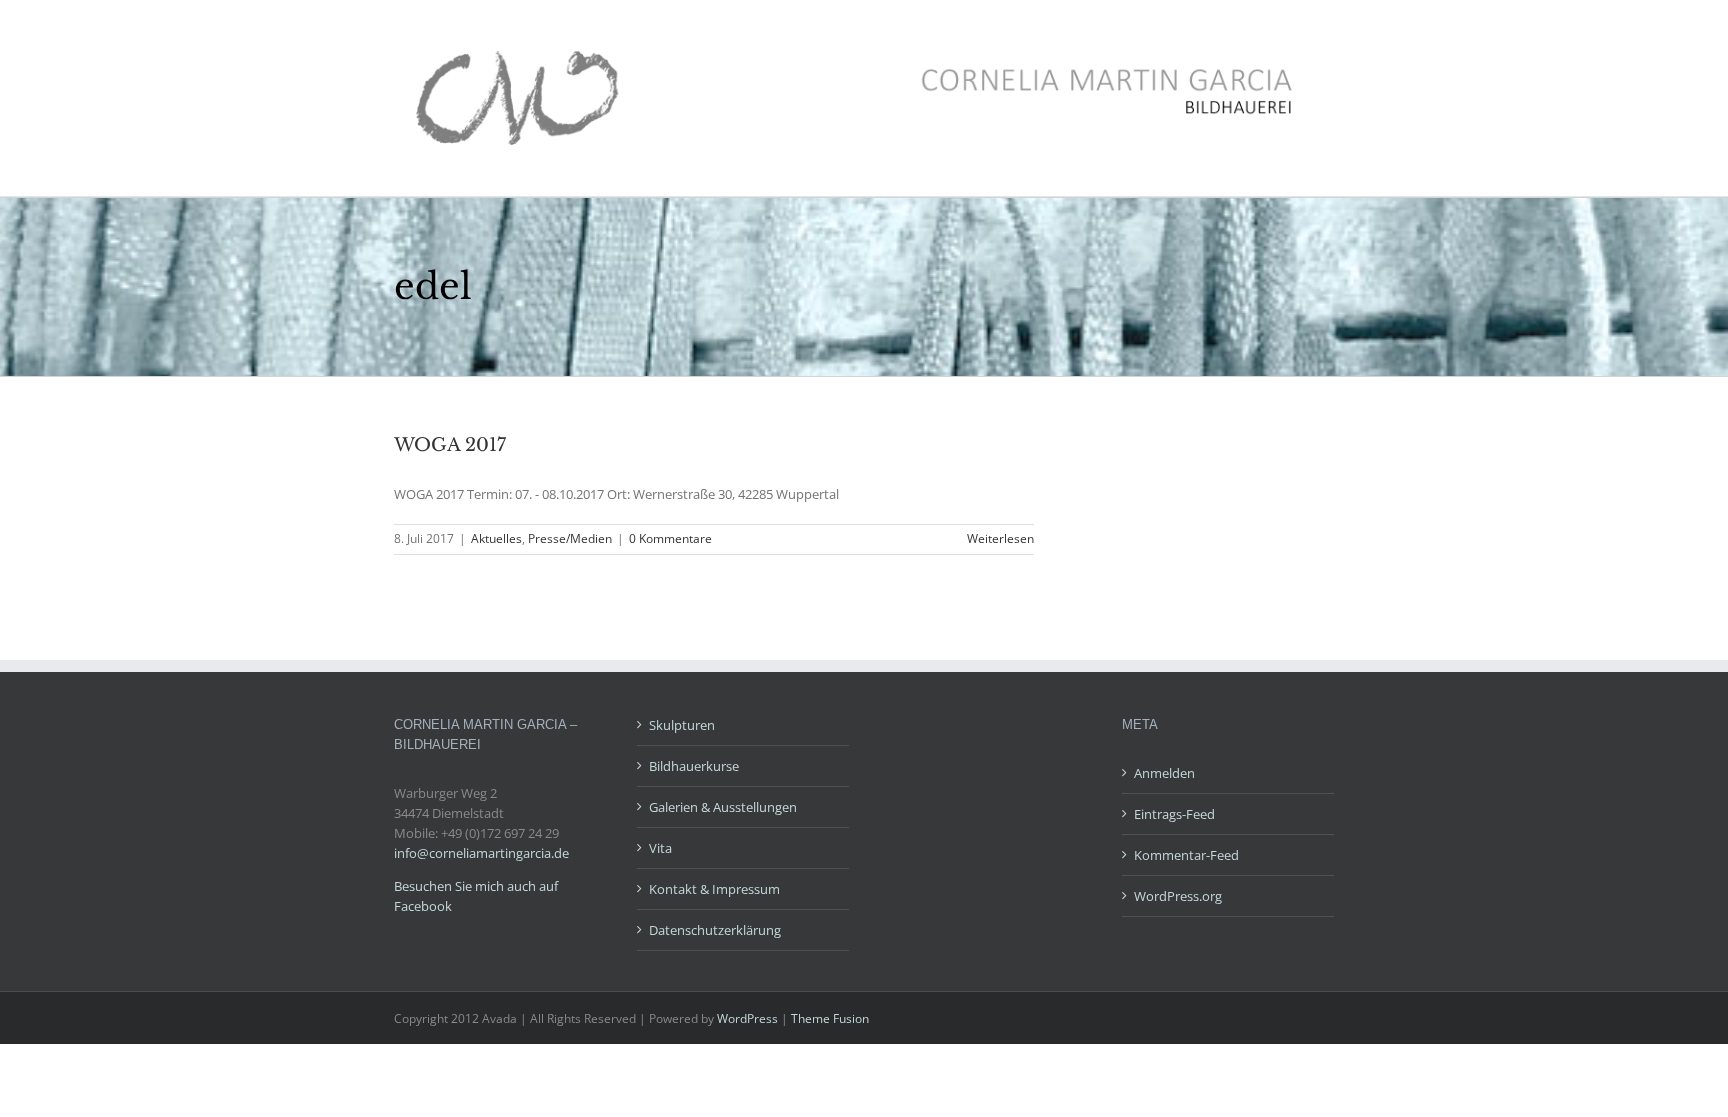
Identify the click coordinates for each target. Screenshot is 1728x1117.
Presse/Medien (570, 538)
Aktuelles (496, 538)
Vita (660, 848)
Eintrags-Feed (1174, 814)
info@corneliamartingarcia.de (481, 853)
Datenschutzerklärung (715, 930)
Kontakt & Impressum (714, 889)
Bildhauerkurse (694, 766)
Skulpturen (682, 725)
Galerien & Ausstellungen (723, 807)
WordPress (747, 1018)
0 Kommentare (670, 538)
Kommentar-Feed (1186, 855)
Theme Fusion (830, 1018)
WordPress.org (1178, 896)
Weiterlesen (1000, 538)
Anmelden (1164, 773)
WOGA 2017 (450, 445)
